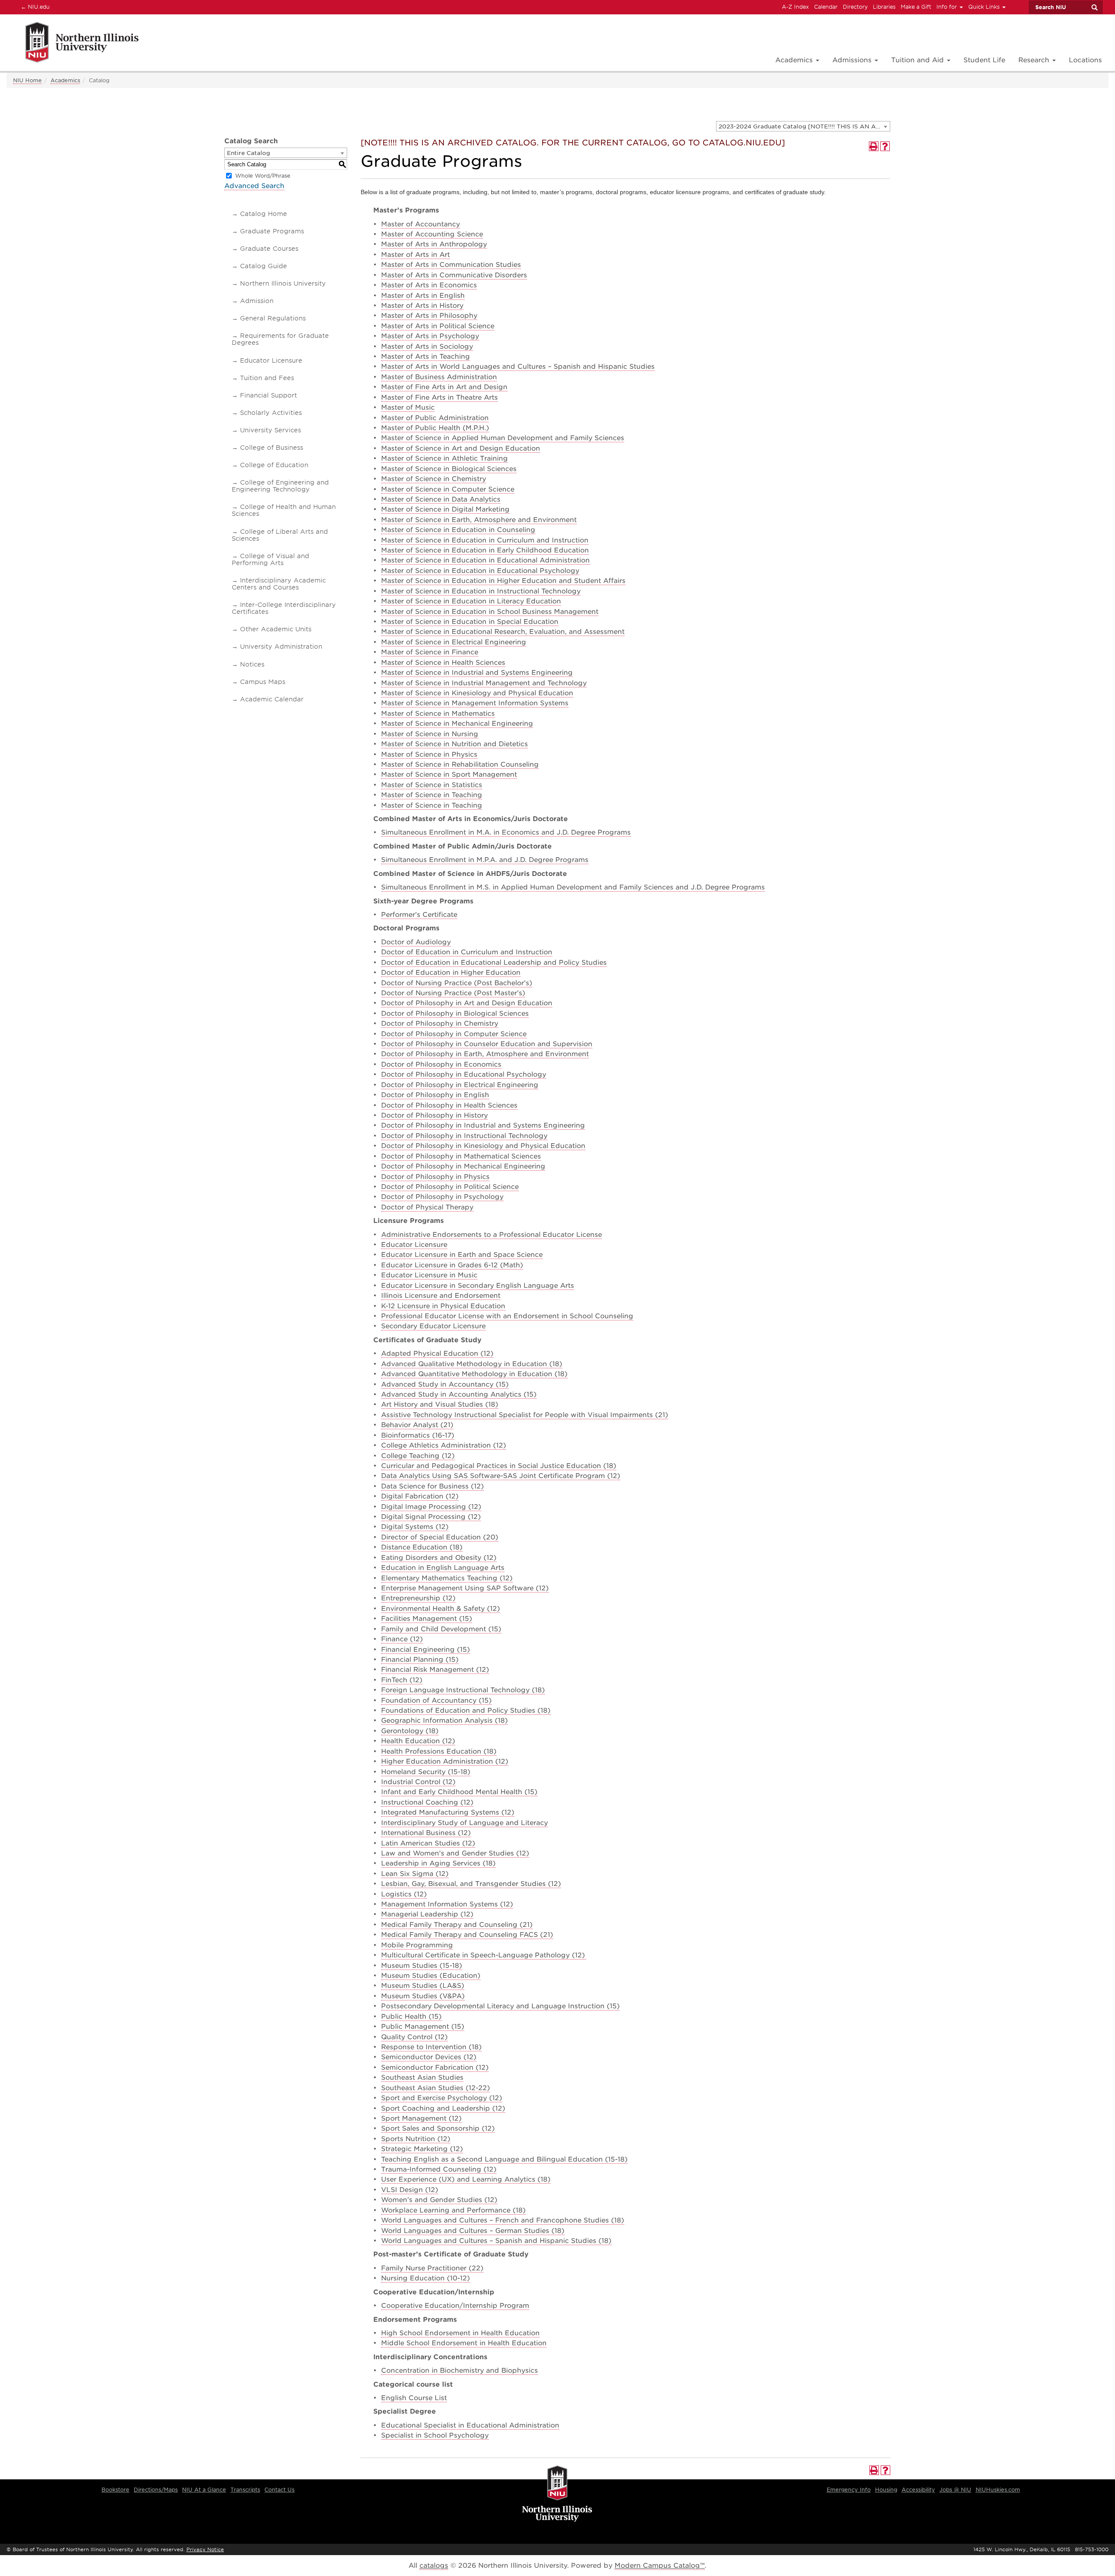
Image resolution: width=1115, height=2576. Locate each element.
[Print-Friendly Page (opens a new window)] (874, 146)
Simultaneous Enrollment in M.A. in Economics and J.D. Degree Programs (506, 832)
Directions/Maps (156, 2490)
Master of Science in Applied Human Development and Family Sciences (503, 438)
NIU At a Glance (204, 2490)
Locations (1085, 60)
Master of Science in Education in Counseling (458, 530)
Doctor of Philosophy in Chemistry (440, 1024)
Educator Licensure (271, 360)
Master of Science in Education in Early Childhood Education (485, 550)
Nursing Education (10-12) (426, 2278)
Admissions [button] (853, 60)
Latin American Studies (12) (428, 1843)
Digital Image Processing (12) (431, 1507)
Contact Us (279, 2490)
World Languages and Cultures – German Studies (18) (473, 2231)
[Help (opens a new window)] (885, 146)
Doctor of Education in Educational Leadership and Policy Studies (494, 963)
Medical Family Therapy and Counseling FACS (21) (467, 1935)
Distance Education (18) (422, 1547)
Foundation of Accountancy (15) (436, 1700)
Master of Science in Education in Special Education (470, 622)
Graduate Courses (269, 249)
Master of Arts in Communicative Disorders (454, 275)
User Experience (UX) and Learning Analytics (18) (466, 2179)
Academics (65, 80)
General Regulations (273, 318)
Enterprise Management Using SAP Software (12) (465, 1588)
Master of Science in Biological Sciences (449, 469)
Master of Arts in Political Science (438, 326)
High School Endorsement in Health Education (460, 2333)
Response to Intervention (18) (431, 2047)
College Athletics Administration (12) (444, 1445)
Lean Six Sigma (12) (415, 1874)
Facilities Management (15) (427, 1619)
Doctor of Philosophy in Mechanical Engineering (463, 1166)
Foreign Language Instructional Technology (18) (463, 1690)
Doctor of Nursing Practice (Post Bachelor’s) (457, 983)
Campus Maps (263, 682)
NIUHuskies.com (998, 2490)
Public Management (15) (423, 2027)
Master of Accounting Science (432, 234)
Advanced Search (254, 186)
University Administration (281, 647)
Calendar (826, 7)
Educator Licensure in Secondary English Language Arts (478, 1286)
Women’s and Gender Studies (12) (439, 2200)
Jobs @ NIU (955, 2490)
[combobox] (803, 126)
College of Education (274, 465)
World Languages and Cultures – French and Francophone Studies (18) (503, 2220)
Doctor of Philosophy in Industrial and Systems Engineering (483, 1125)
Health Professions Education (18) (439, 1751)
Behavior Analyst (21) (417, 1425)
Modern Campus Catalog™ (660, 2566)
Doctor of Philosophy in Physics (435, 1177)
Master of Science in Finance (430, 652)
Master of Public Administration (435, 418)
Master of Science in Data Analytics (441, 499)
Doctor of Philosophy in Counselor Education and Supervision (487, 1044)
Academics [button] (795, 60)
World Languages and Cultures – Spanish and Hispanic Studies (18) (496, 2241)
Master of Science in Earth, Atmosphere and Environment (479, 520)
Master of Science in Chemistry (434, 479)
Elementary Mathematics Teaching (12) (447, 1578)
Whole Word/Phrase (263, 176)
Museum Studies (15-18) (422, 1966)
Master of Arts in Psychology (430, 336)
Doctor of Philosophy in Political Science (450, 1187)
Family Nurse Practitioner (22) (432, 2268)
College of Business (272, 448)
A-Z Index (795, 7)
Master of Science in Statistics (432, 785)
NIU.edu (34, 7)
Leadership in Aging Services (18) (438, 1863)
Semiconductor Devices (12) (429, 2057)
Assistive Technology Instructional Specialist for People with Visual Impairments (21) (525, 1415)
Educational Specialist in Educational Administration (470, 2425)
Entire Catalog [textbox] (248, 153)
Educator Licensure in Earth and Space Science (462, 1255)
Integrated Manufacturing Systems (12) (448, 1812)
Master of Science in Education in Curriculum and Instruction (485, 540)
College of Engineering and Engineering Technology (280, 486)
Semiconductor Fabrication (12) (435, 2068)
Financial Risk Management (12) (435, 1670)
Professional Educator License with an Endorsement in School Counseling (507, 1316)
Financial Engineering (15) (426, 1650)
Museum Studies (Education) (431, 1976)
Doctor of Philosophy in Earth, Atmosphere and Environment (485, 1054)
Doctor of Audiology (416, 942)
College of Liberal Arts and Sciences (280, 535)
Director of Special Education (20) (440, 1537)
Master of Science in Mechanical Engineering (457, 724)
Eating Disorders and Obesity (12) (439, 1558)
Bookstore (115, 2490)
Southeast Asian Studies (422, 2078)
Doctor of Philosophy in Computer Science (454, 1034)
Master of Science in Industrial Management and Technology (484, 683)
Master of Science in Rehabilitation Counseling (460, 764)
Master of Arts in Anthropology (434, 244)
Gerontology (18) (410, 1731)
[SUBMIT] (1094, 7)
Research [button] (1035, 60)
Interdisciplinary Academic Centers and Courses (279, 584)
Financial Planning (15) (420, 1660)
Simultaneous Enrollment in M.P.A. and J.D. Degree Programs (485, 860)
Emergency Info (849, 2490)
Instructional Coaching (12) (427, 1802)
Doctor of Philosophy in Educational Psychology (464, 1074)
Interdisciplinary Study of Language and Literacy (465, 1823)
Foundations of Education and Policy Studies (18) (466, 1711)
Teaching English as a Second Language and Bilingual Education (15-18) (504, 2159)
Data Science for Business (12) (432, 1486)
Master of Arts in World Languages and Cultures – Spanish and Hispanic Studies (518, 367)
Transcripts (245, 2490)
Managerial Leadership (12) (427, 1914)
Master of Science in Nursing (430, 734)
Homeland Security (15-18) (426, 1772)
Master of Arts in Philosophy (429, 316)
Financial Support (269, 395)
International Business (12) (426, 1833)
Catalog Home (264, 214)
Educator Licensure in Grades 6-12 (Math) (452, 1265)
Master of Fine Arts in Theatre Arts (439, 397)
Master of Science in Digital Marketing (445, 509)
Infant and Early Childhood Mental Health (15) (459, 1792)
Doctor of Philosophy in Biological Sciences (455, 1014)
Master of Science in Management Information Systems (475, 703)
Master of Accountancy (421, 224)
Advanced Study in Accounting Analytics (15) (459, 1394)
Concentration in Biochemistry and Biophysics (460, 2371)
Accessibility (918, 2490)
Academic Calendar (272, 699)
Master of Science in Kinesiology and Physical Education (477, 693)
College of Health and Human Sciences (284, 510)
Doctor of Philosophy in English (435, 1095)
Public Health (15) (411, 2017)
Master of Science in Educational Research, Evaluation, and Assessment (503, 632)
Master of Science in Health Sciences (443, 663)
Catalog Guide (264, 266)
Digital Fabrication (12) (420, 1496)
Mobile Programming (417, 1945)
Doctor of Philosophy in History (434, 1115)
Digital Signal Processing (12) (431, 1517)
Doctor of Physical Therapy (427, 1207)
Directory (855, 7)
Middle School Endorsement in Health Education (464, 2343)
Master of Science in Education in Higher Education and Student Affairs (503, 581)
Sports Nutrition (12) (416, 2139)
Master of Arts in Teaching (426, 357)
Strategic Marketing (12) (422, 2149)
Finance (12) (402, 1639)
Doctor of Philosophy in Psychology (442, 1197)
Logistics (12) (404, 1894)
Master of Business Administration (439, 377)
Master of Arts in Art (416, 255)
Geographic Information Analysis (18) (444, 1721)
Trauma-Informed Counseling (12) (439, 2169)
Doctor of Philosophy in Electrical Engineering (460, 1085)
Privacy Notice (205, 2549)
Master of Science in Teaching (432, 795)
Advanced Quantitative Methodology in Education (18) (474, 1374)
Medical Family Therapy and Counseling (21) (457, 1925)
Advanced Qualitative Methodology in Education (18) (472, 1364)
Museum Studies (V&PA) (423, 1996)
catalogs (434, 2566)
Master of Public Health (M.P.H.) (435, 428)
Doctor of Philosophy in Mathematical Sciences (461, 1156)
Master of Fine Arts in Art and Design (444, 387)
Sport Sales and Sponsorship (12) (438, 2128)
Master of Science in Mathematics (438, 714)
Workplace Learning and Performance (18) (453, 2210)
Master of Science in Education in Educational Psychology (480, 571)
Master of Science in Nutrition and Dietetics (454, 744)
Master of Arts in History (422, 306)
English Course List (414, 2398)
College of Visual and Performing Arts (270, 559)
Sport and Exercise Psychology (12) (442, 2098)
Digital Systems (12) (415, 1527)
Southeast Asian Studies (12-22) (436, 2088)
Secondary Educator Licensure (433, 1326)
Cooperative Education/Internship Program (455, 2306)
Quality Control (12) (414, 2037)
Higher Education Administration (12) (445, 1761)
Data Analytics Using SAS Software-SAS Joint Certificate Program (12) (501, 1476)
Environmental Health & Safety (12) (441, 1609)
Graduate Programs (272, 231)
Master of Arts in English (423, 296)
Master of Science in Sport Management (449, 774)
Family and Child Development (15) (441, 1629)
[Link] (73, 44)
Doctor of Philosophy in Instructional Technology (464, 1136)
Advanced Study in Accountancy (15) (445, 1384)
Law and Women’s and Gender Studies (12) (455, 1853)
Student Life (984, 60)
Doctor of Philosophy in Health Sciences (449, 1105)
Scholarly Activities (271, 413)
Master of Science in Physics (429, 754)
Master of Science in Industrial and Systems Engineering (477, 673)
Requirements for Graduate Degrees (280, 339)
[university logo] (557, 2494)
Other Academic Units (276, 629)
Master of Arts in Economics (429, 285)
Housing (886, 2490)
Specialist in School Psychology (435, 2435)
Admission (257, 301)
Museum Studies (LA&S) (423, 1986)
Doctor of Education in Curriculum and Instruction (467, 952)
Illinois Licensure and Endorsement (441, 1296)
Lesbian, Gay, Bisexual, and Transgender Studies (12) (471, 1884)
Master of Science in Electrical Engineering (454, 642)
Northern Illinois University (283, 283)
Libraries (884, 7)
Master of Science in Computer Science (448, 489)
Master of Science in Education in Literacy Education (471, 601)
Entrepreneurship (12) (418, 1598)
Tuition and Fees (267, 378)
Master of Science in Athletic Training (444, 458)
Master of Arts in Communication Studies (451, 265)
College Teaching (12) (418, 1456)
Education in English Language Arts (443, 1568)
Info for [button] (948, 7)
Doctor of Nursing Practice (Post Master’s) (453, 993)
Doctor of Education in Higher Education (451, 973)
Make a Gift (916, 7)
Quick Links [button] (985, 7)
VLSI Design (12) (410, 2190)
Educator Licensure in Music (429, 1275)
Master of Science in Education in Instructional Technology (481, 591)
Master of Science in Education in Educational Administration (485, 560)
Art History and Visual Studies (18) (440, 1404)
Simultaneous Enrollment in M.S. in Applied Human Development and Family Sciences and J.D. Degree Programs (573, 887)
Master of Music (408, 407)
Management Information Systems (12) (447, 1904)
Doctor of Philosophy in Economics (441, 1064)
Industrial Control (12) (418, 1782)
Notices (252, 664)
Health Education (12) (418, 1741)
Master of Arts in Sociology (427, 347)
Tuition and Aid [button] (919, 60)
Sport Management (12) (421, 2118)
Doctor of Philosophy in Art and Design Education (467, 1003)
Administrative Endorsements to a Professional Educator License (492, 1235)
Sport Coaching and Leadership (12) (443, 2108)
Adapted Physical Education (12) (437, 1354)
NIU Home (27, 80)
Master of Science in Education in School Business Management (490, 612)
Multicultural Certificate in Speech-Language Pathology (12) (484, 1955)
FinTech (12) (402, 1680)
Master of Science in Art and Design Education (461, 448)
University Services (270, 430)
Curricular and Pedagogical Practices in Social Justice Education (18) (499, 1466)
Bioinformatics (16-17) (418, 1435)
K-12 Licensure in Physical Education (443, 1306)
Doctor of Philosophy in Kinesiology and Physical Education (483, 1146)
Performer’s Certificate (419, 915)
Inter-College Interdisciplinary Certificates (284, 608)
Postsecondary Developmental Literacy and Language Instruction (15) (500, 2006)
